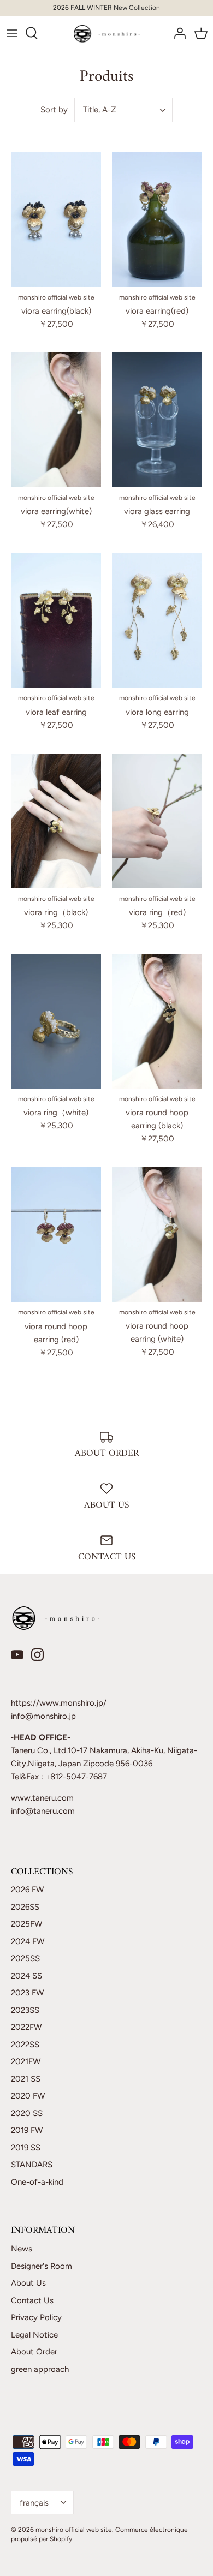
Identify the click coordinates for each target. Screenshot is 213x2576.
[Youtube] (17, 1655)
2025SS (25, 1958)
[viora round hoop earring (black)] (157, 1021)
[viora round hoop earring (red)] (56, 1235)
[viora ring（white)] (56, 1021)
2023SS (25, 2010)
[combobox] (123, 110)
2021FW (26, 2061)
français (34, 2503)
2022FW (26, 2027)
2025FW (26, 1924)
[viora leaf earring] (56, 620)
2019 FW (27, 2130)
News (22, 2249)
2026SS (25, 1907)
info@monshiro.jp (43, 1716)
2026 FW (27, 1890)
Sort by (54, 110)
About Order (34, 2352)
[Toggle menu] (12, 33)
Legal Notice (34, 2335)
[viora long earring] (157, 620)
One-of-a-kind (37, 2182)
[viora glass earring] (157, 420)
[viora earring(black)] (56, 220)
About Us (28, 2283)
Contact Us (32, 2300)
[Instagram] (37, 1655)
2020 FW (28, 2096)
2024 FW (28, 1941)
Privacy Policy (36, 2317)
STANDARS (32, 2165)
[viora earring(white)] (56, 420)
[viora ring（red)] (157, 821)
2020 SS (27, 2113)
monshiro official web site (74, 2530)
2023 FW (27, 1993)
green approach (40, 2369)
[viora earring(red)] (157, 220)
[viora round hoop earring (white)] (157, 1235)
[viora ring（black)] (56, 821)
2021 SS (26, 2079)
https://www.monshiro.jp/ (59, 1703)
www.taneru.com (42, 1798)
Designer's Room (42, 2266)
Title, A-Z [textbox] (100, 110)
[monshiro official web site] (107, 33)
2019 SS (26, 2148)
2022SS (25, 2045)
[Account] (177, 33)
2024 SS (26, 1976)
